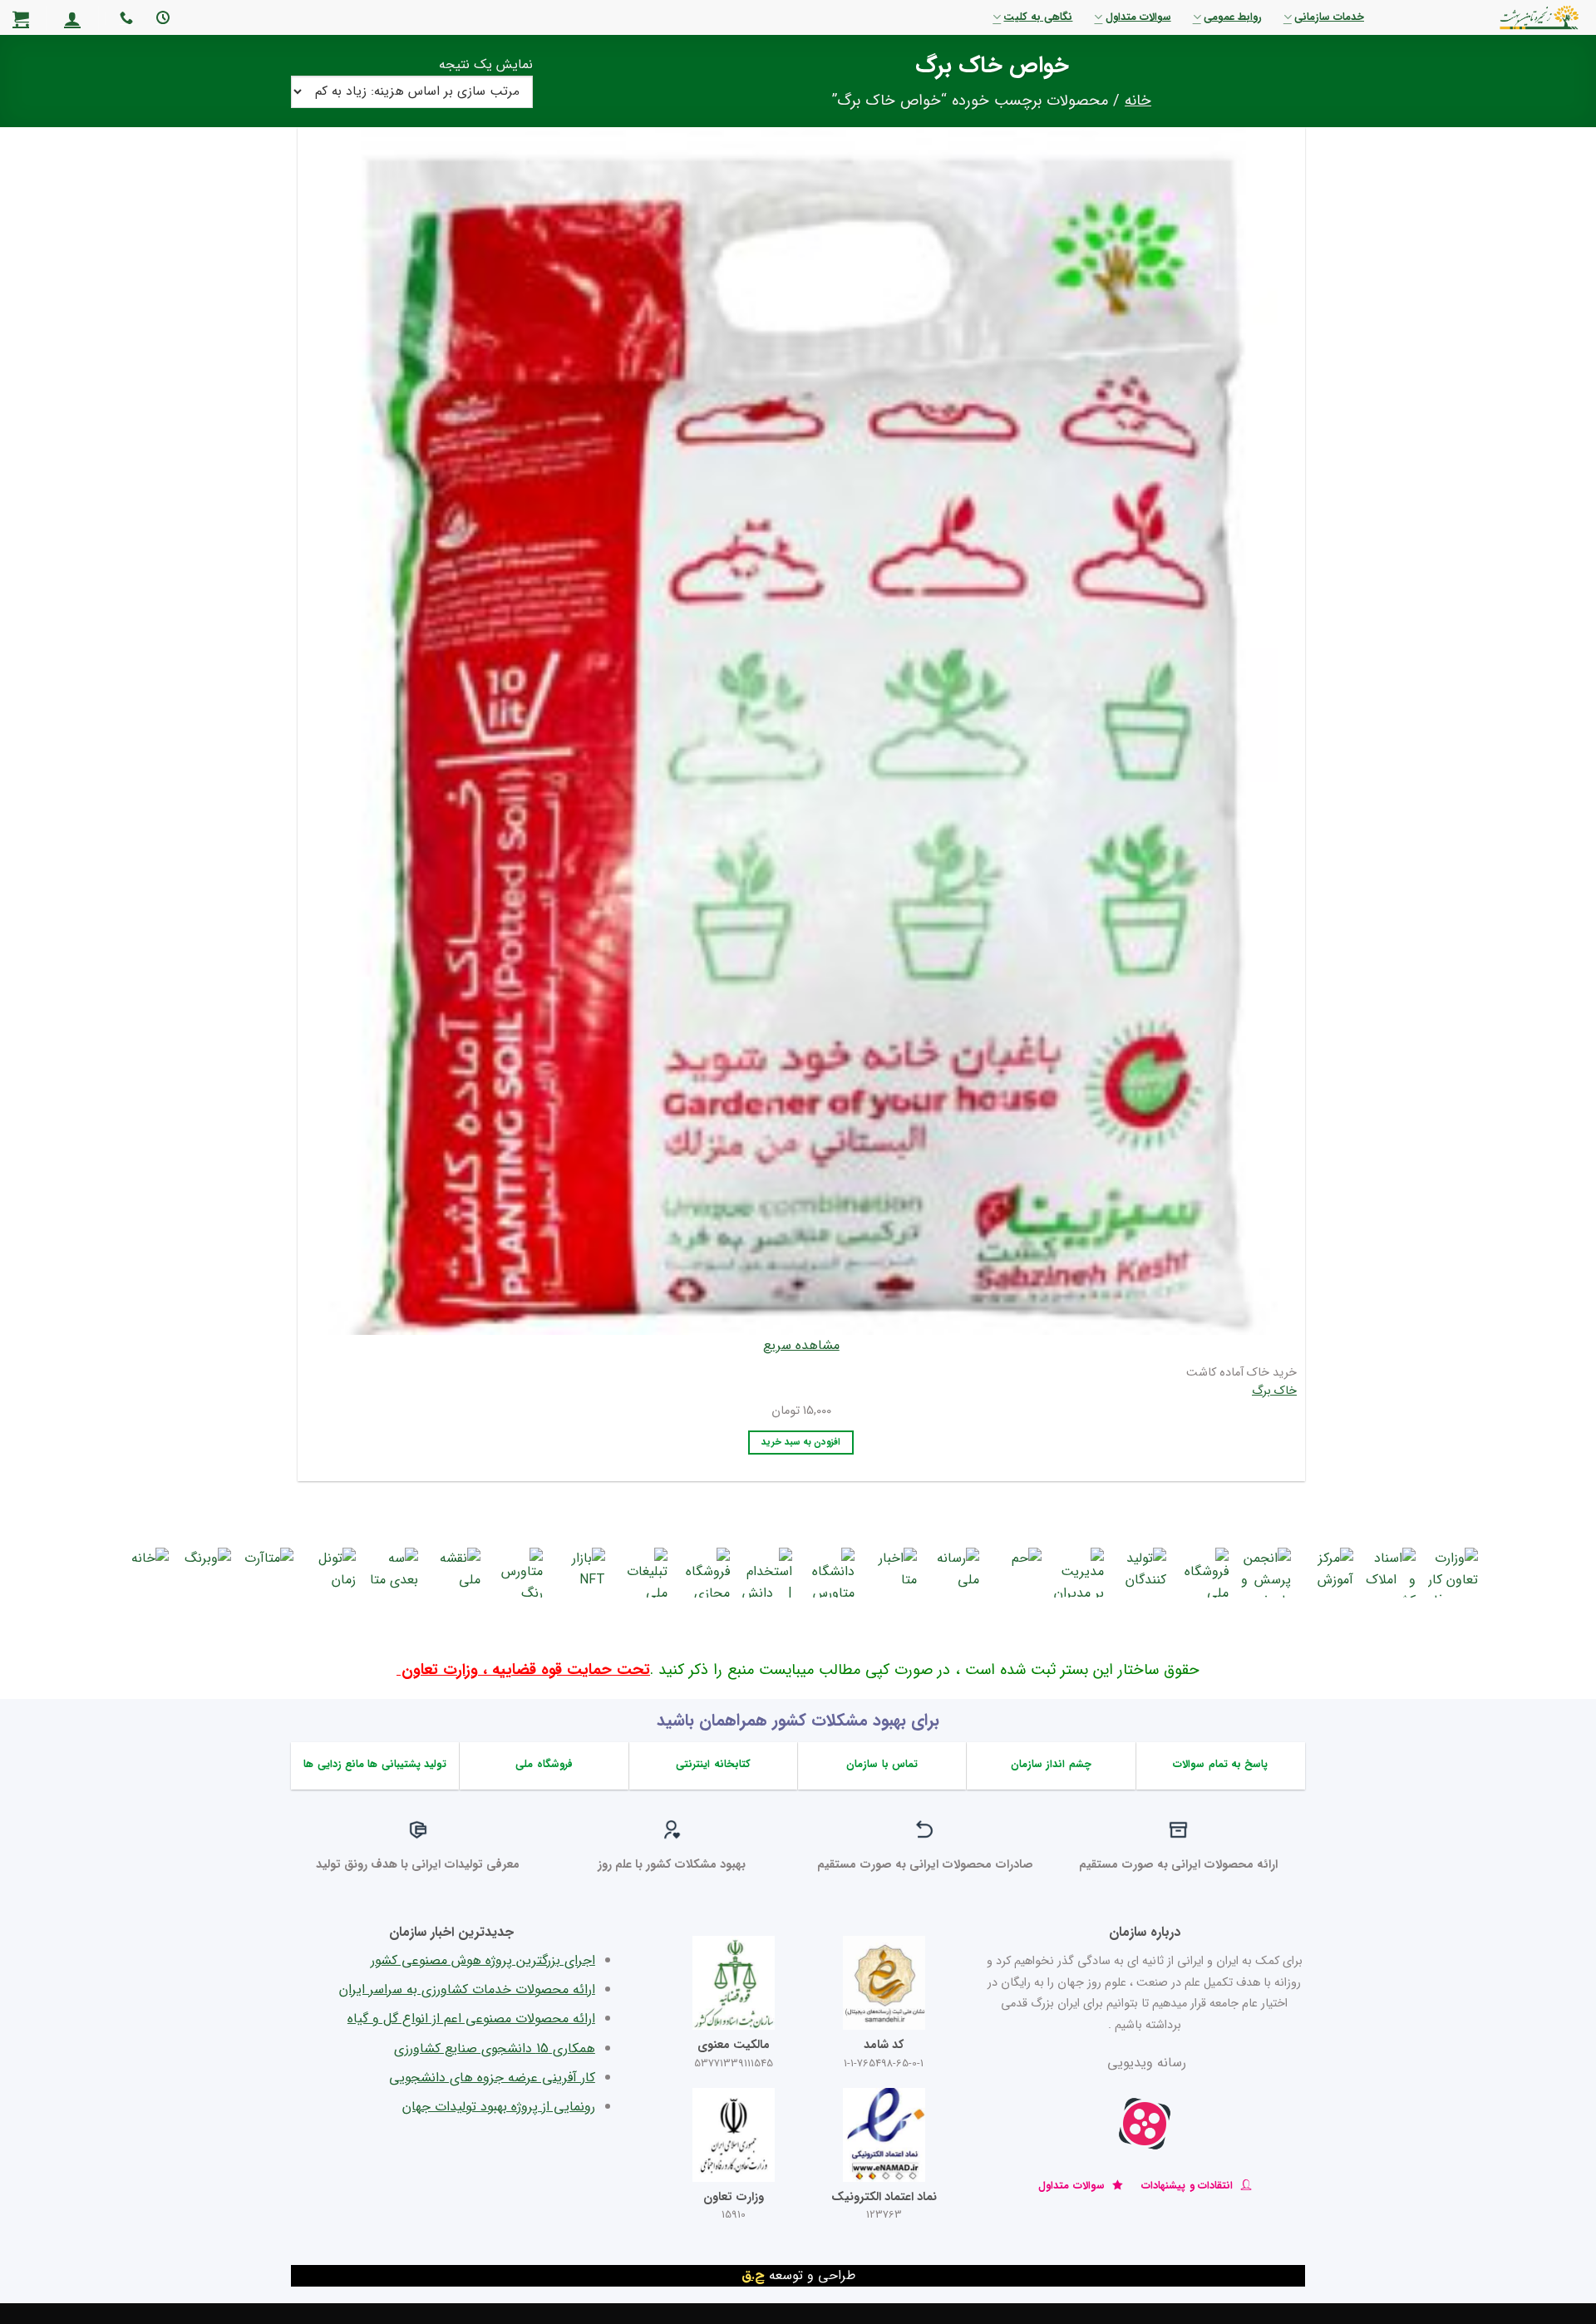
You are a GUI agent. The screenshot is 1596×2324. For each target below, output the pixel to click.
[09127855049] (124, 18)
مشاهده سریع (801, 1345)
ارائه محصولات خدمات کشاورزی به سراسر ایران (467, 1989)
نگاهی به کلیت (1038, 17)
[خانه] (144, 1573)
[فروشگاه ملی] (1204, 1573)
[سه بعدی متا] (393, 1573)
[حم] (1017, 1573)
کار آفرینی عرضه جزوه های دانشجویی (492, 2078)
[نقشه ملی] (456, 1573)
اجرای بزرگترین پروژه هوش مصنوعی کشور (483, 1960)
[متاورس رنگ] (518, 1573)
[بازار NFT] (580, 1573)
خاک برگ (1274, 1392)
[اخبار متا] (892, 1573)
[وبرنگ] (206, 1573)
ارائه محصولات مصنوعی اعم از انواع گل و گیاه (471, 2019)
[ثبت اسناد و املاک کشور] (1391, 1573)
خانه (1138, 101)
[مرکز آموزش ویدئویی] (1328, 1573)
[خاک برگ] (802, 731)
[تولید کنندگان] (1141, 1573)
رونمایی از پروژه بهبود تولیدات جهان (499, 2107)
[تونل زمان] (331, 1573)
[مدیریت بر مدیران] (1079, 1573)
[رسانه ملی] (954, 1573)
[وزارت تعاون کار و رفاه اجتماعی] (1453, 1573)
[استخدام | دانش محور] (767, 1573)
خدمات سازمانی (1329, 17)
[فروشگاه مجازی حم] (705, 1573)
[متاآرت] (268, 1573)
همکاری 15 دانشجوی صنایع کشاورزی (495, 2048)
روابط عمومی (1233, 17)
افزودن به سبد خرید (801, 1442)
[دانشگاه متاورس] (830, 1573)
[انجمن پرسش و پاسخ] (1266, 1573)
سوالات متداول (1138, 17)
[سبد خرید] (21, 18)
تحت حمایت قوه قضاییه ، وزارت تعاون (523, 1670)
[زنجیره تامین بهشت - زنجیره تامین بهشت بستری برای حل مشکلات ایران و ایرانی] (1497, 17)
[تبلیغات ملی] (643, 1573)
